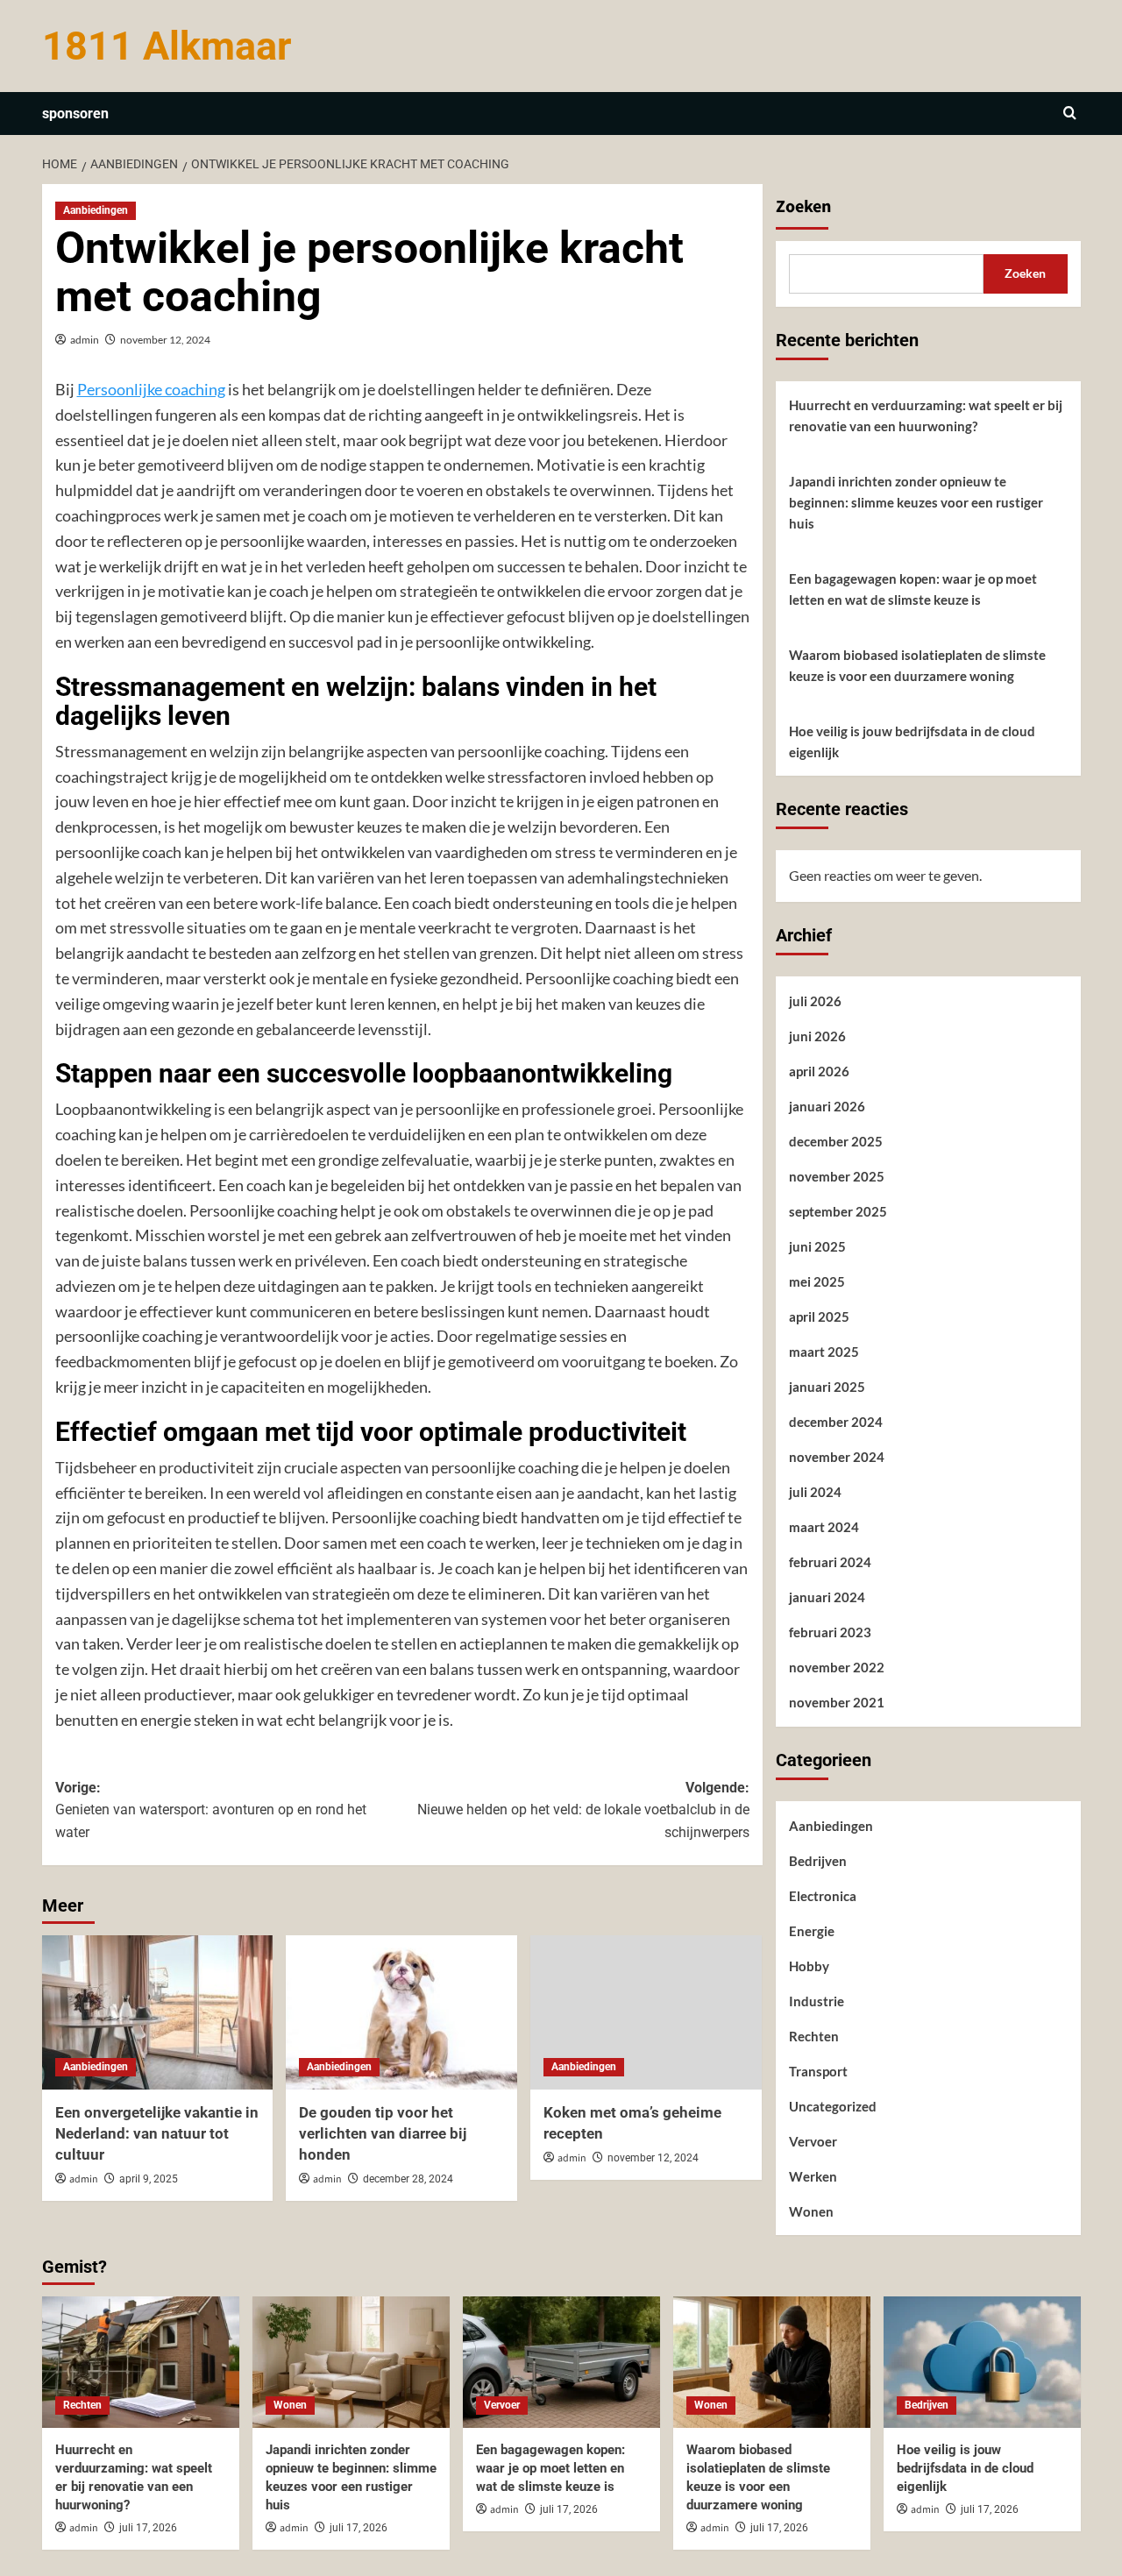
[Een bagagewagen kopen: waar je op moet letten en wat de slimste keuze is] (561, 2362)
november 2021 (837, 1702)
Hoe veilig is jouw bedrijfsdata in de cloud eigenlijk (912, 742)
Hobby (809, 1966)
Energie (812, 1931)
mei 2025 (817, 1281)
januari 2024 (827, 1597)
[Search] (1070, 114)
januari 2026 (827, 1106)
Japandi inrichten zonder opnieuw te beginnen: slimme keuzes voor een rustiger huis (916, 502)
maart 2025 (824, 1352)
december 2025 (836, 1141)
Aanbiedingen (96, 210)
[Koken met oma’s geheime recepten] (646, 2012)
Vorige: (211, 1810)
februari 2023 (830, 1632)
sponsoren (75, 114)
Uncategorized (833, 2106)
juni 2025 (817, 1246)
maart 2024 (824, 1527)
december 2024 (836, 1422)
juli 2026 (815, 1001)
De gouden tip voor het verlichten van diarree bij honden (383, 2133)
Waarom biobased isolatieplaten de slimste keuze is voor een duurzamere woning (917, 665)
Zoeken (803, 207)
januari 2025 (827, 1387)
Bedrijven (818, 1861)
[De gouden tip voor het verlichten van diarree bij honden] (401, 2012)
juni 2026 (817, 1036)
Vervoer (813, 2141)
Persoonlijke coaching (151, 389)
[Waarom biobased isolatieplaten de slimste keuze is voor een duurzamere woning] (772, 2362)
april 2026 (819, 1071)
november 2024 (837, 1457)
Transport (818, 2071)
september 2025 (838, 1211)
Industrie (817, 2001)
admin (85, 340)
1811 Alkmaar (167, 46)
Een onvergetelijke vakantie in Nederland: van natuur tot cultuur (157, 2133)
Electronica (823, 1896)
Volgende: (583, 1810)
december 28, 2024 (408, 2179)
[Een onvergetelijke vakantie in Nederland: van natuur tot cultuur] (158, 2012)
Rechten (814, 2036)
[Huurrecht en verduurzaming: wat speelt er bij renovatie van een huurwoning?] (141, 2362)
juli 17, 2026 (148, 2528)
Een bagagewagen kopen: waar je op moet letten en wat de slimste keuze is (913, 589)
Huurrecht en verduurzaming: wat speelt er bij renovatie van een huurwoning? (926, 415)
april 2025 (819, 1316)
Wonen (811, 2211)
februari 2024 (830, 1562)
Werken (813, 2176)
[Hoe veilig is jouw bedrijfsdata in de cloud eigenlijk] (982, 2362)
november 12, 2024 (165, 340)
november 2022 (837, 1667)
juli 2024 (815, 1492)
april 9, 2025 (149, 2179)
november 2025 (837, 1176)
